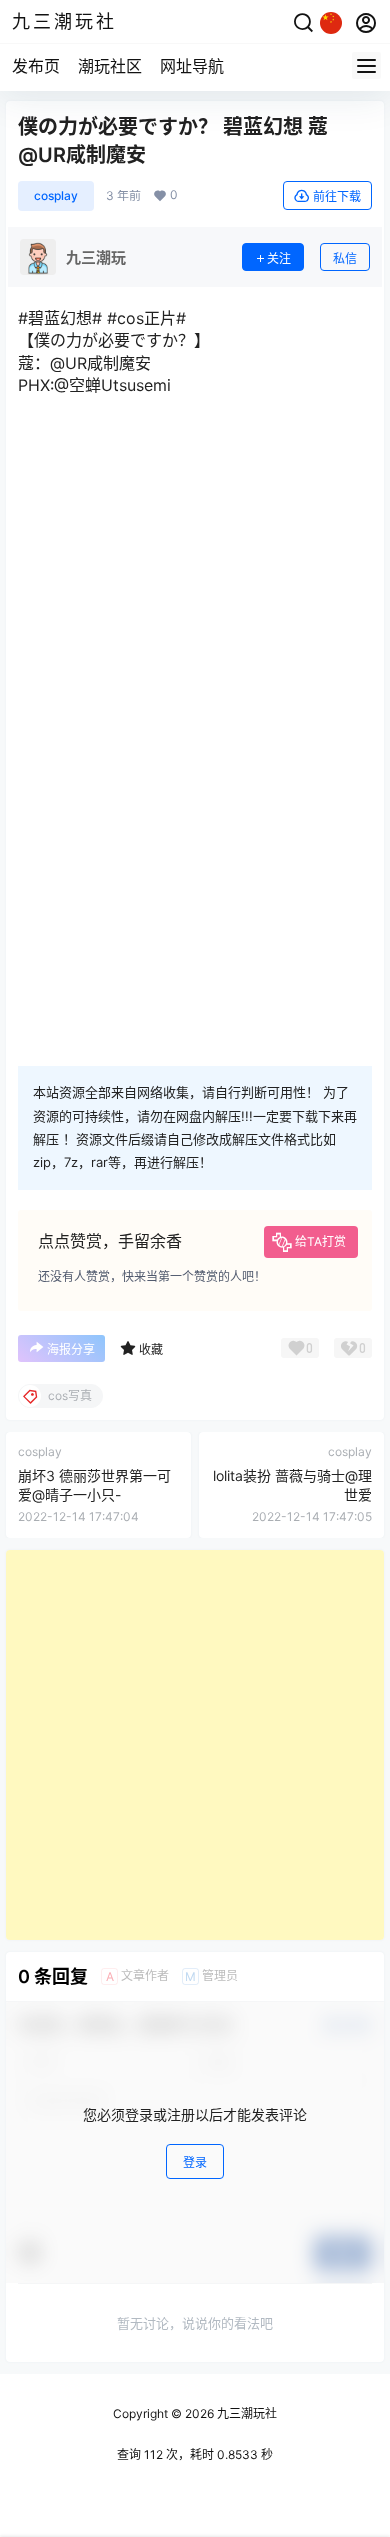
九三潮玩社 (245, 2413)
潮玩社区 (110, 66)
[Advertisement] (195, 1745)
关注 (279, 258)
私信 (345, 258)
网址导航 (192, 66)
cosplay (56, 195)
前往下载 (337, 196)
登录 (195, 2162)
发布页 (36, 66)
